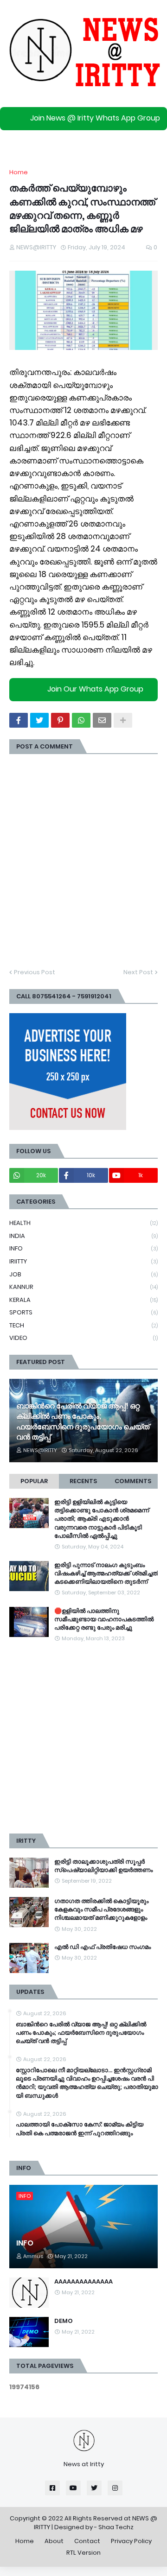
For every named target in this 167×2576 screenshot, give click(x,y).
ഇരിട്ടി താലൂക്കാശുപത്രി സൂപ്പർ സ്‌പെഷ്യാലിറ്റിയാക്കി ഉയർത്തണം (103, 1866)
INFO (83, 1248)
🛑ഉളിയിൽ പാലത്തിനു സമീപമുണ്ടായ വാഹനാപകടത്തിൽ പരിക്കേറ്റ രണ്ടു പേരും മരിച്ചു (104, 1619)
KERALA (83, 1300)
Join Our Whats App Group (95, 689)
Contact (87, 2541)
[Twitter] (39, 720)
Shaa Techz (116, 2527)
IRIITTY (83, 1261)
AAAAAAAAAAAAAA (83, 2282)
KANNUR (83, 1287)
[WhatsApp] (81, 720)
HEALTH (83, 1223)
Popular (34, 1481)
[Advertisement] (83, 1738)
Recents (83, 1481)
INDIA (83, 1236)
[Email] (102, 720)
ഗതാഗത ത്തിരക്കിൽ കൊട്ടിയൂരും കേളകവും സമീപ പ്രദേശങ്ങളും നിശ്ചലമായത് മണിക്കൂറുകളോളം (101, 1910)
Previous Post (35, 972)
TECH (83, 1325)
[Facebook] (19, 720)
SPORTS (83, 1312)
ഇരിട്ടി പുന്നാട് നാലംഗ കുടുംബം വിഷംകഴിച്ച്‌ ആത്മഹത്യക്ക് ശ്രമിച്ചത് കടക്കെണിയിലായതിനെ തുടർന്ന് (106, 1574)
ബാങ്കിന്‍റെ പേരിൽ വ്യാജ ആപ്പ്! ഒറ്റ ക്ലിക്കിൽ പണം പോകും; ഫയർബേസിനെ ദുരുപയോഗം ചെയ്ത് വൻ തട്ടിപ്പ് (83, 1422)
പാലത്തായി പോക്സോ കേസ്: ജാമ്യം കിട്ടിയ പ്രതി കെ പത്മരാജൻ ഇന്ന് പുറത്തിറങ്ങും (80, 2129)
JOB (83, 1274)
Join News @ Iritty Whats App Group (95, 118)
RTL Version (83, 2553)
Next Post (138, 972)
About (54, 2541)
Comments (133, 1481)
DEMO (64, 2321)
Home (19, 172)
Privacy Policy (131, 2541)
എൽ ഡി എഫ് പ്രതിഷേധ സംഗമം (103, 1947)
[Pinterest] (60, 720)
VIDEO (83, 1338)
